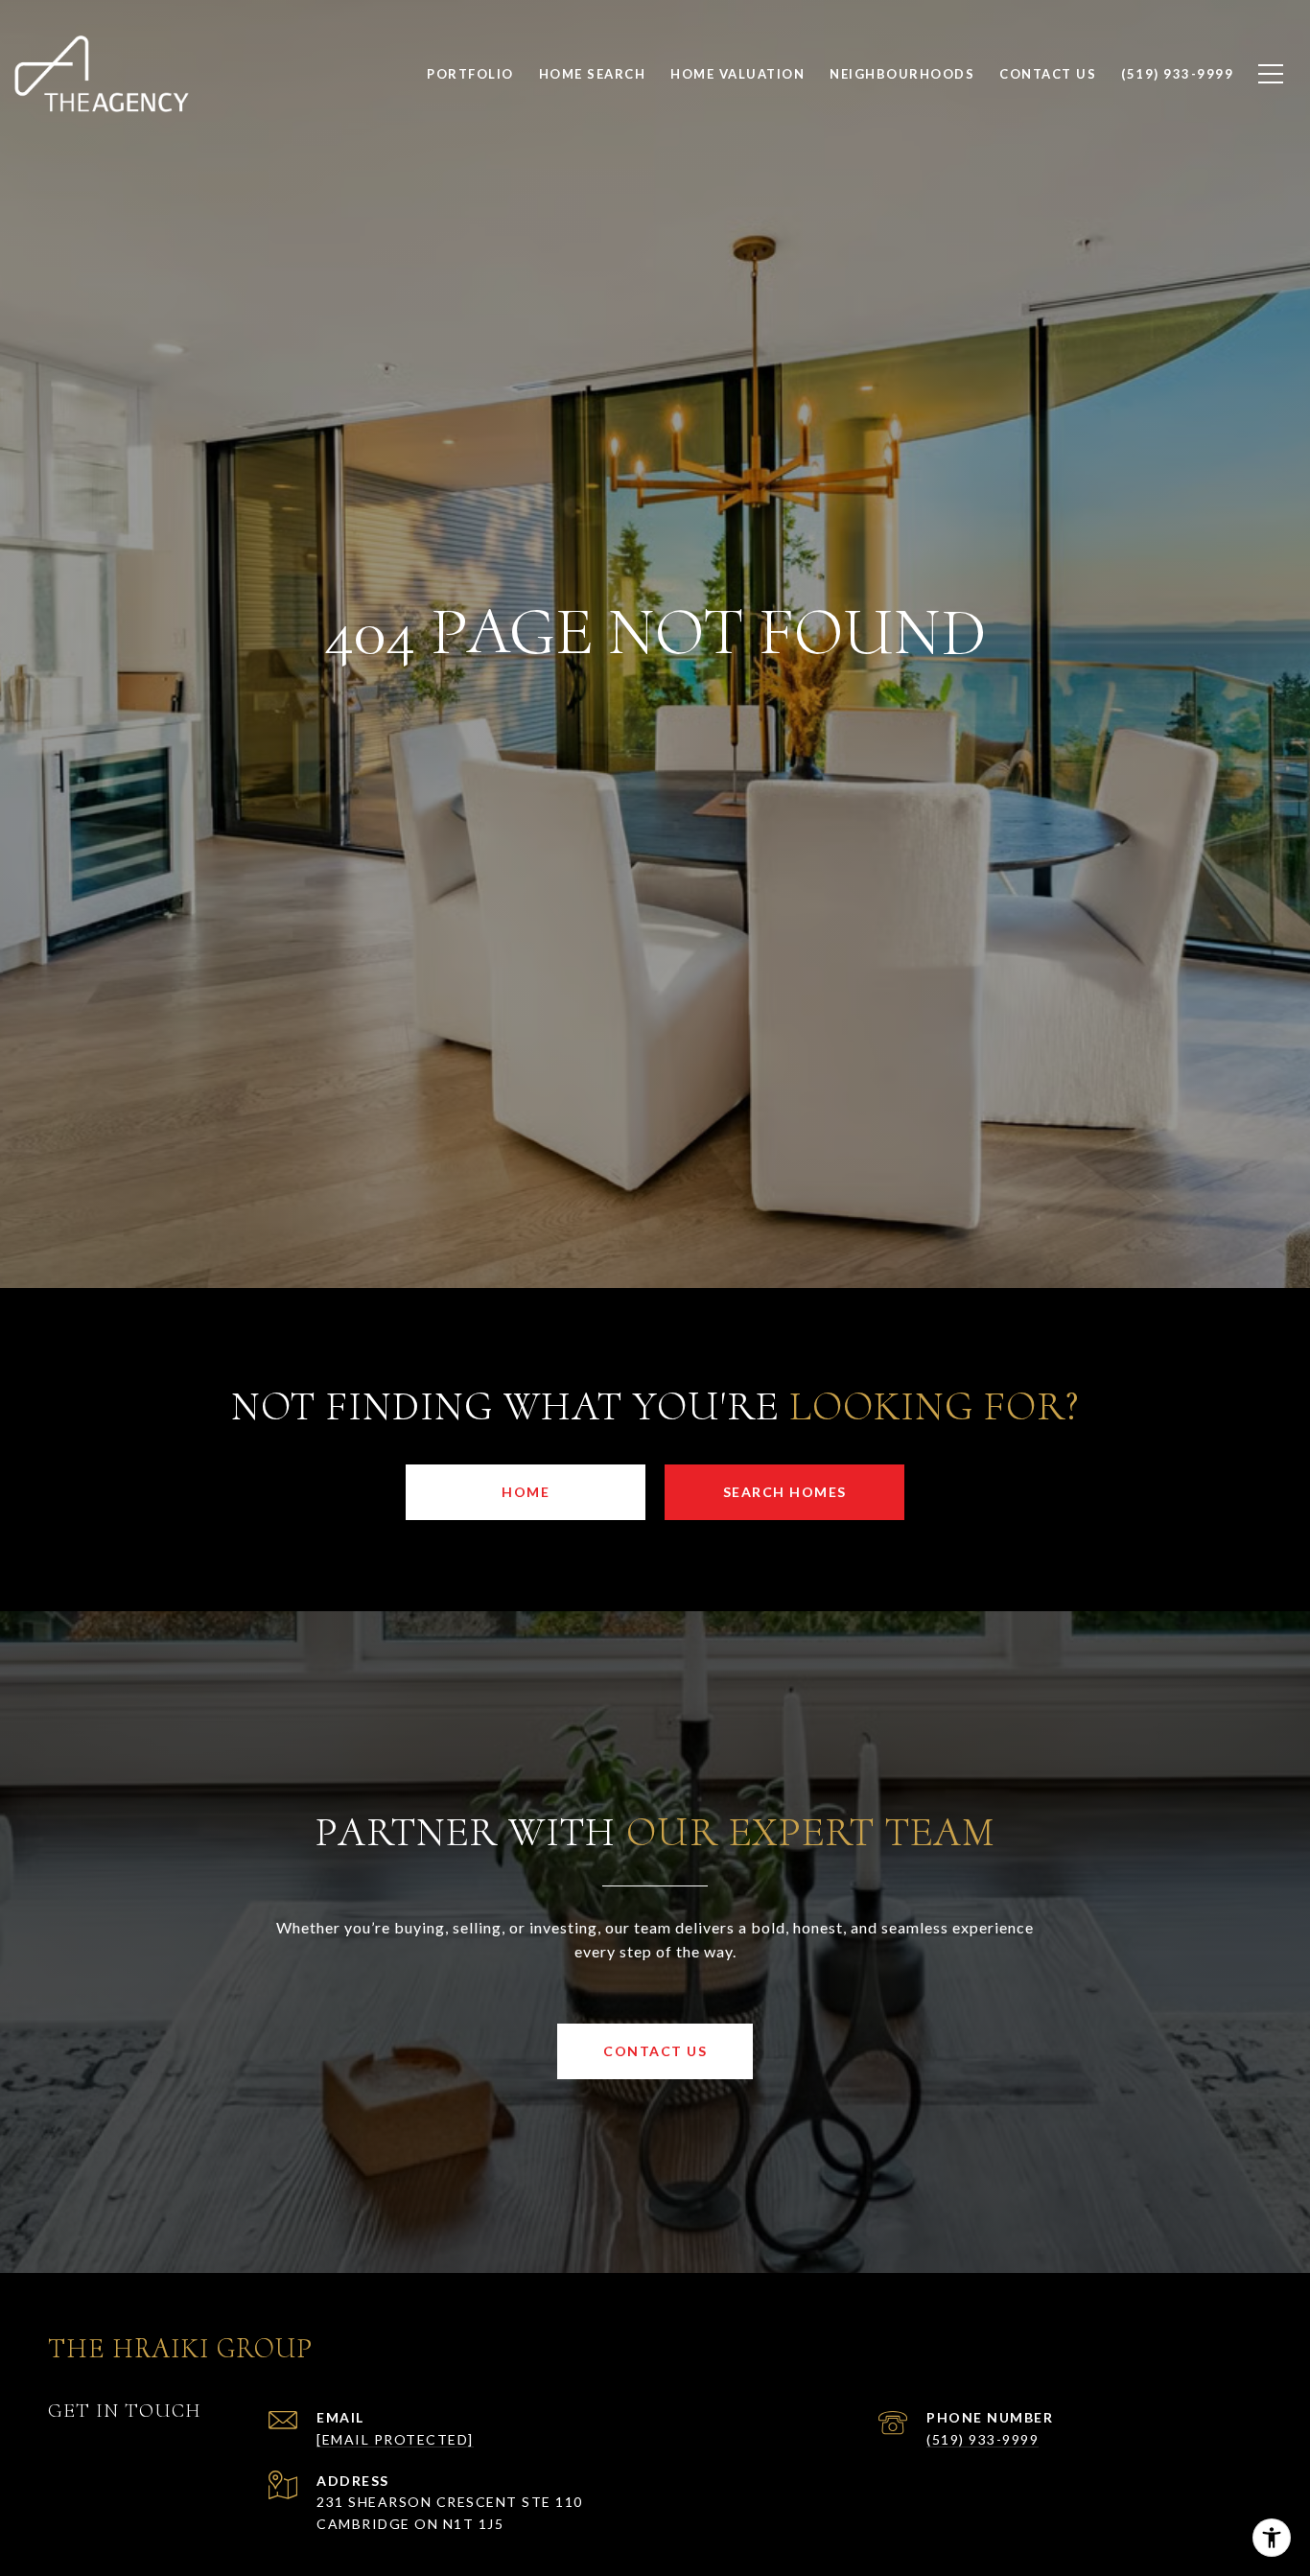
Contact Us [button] (655, 2051)
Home (526, 1492)
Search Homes (785, 1492)
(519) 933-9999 (982, 2439)
